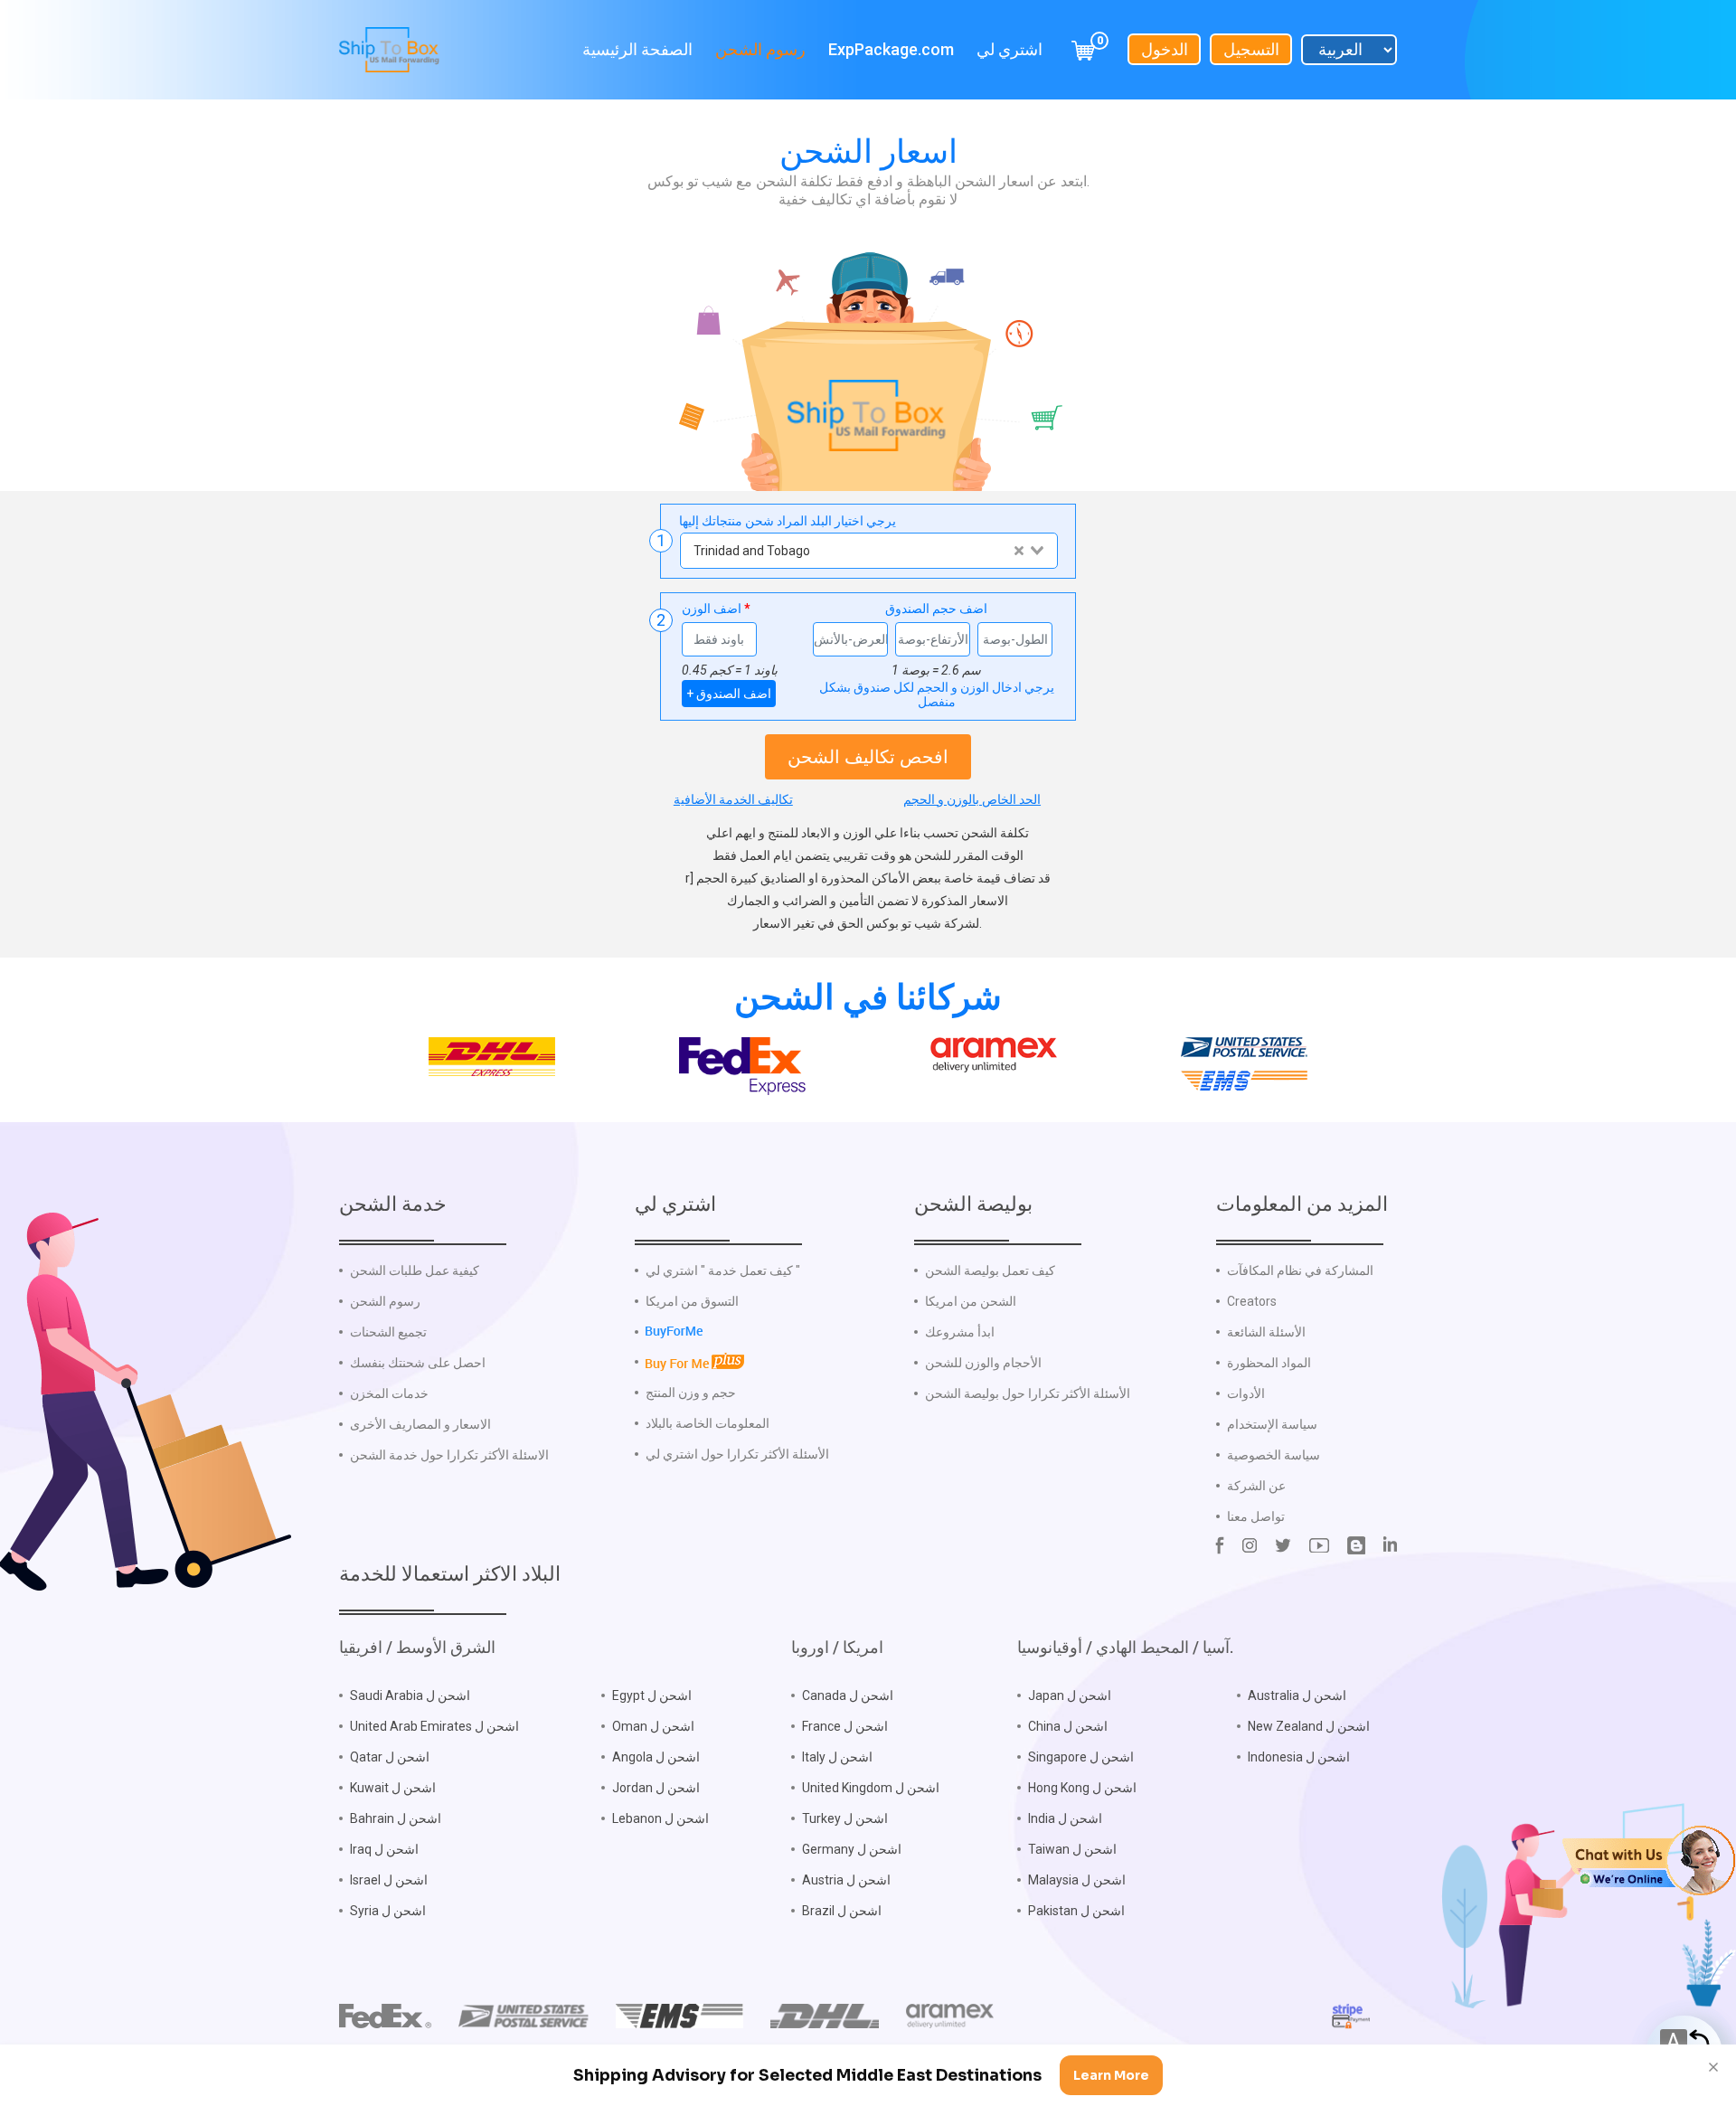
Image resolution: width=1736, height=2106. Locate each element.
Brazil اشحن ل (842, 1911)
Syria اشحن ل (388, 1911)
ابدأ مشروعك (960, 1332)
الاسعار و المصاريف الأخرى (420, 1424)
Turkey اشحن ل (845, 1818)
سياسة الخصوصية (1274, 1455)
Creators (1252, 1301)
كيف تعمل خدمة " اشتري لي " (723, 1270)
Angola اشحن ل (656, 1757)
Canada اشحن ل (848, 1695)
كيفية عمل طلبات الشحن (415, 1270)
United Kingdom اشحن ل (871, 1788)
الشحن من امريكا (971, 1301)
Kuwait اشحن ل (393, 1788)
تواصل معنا (1256, 1516)
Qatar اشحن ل (390, 1757)
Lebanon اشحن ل (660, 1818)
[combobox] (868, 551)
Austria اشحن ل (846, 1880)
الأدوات (1246, 1393)
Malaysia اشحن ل (1077, 1880)
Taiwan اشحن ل (1072, 1849)
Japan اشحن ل (1070, 1695)
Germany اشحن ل (852, 1849)
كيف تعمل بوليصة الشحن (990, 1270)
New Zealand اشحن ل (1309, 1726)
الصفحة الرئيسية (637, 49)
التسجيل (1251, 49)
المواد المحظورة (1269, 1363)
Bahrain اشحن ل (396, 1818)
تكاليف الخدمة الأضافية (733, 799)
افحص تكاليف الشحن (868, 757)
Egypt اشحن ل (652, 1695)
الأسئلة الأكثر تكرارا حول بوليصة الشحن (1028, 1393)
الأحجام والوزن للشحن (983, 1363)
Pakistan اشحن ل (1076, 1911)
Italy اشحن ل (837, 1757)
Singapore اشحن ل (1081, 1757)
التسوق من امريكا (692, 1301)
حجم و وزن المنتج (691, 1393)
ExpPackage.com (891, 49)
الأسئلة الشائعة (1266, 1332)
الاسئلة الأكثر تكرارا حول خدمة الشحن (449, 1455)
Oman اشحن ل (653, 1726)
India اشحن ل (1065, 1818)
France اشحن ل (845, 1726)
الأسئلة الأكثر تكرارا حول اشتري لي (737, 1454)
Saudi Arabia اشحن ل (410, 1695)
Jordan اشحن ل (656, 1788)
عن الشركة (1256, 1486)
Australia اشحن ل (1297, 1695)
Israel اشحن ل (389, 1880)
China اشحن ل (1068, 1726)
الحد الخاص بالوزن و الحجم (972, 799)
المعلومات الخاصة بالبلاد (708, 1423)
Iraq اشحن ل (384, 1849)
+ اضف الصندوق (729, 694)
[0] (1083, 49)
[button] (1649, 1859)
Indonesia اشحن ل (1299, 1757)
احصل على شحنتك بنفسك (418, 1363)
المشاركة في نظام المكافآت (1300, 1270)
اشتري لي (1010, 49)
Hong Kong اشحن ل (1082, 1788)
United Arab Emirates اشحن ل (434, 1726)
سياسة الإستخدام (1272, 1424)
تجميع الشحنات (388, 1332)
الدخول (1165, 49)
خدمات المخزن (389, 1393)
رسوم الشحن (760, 49)
